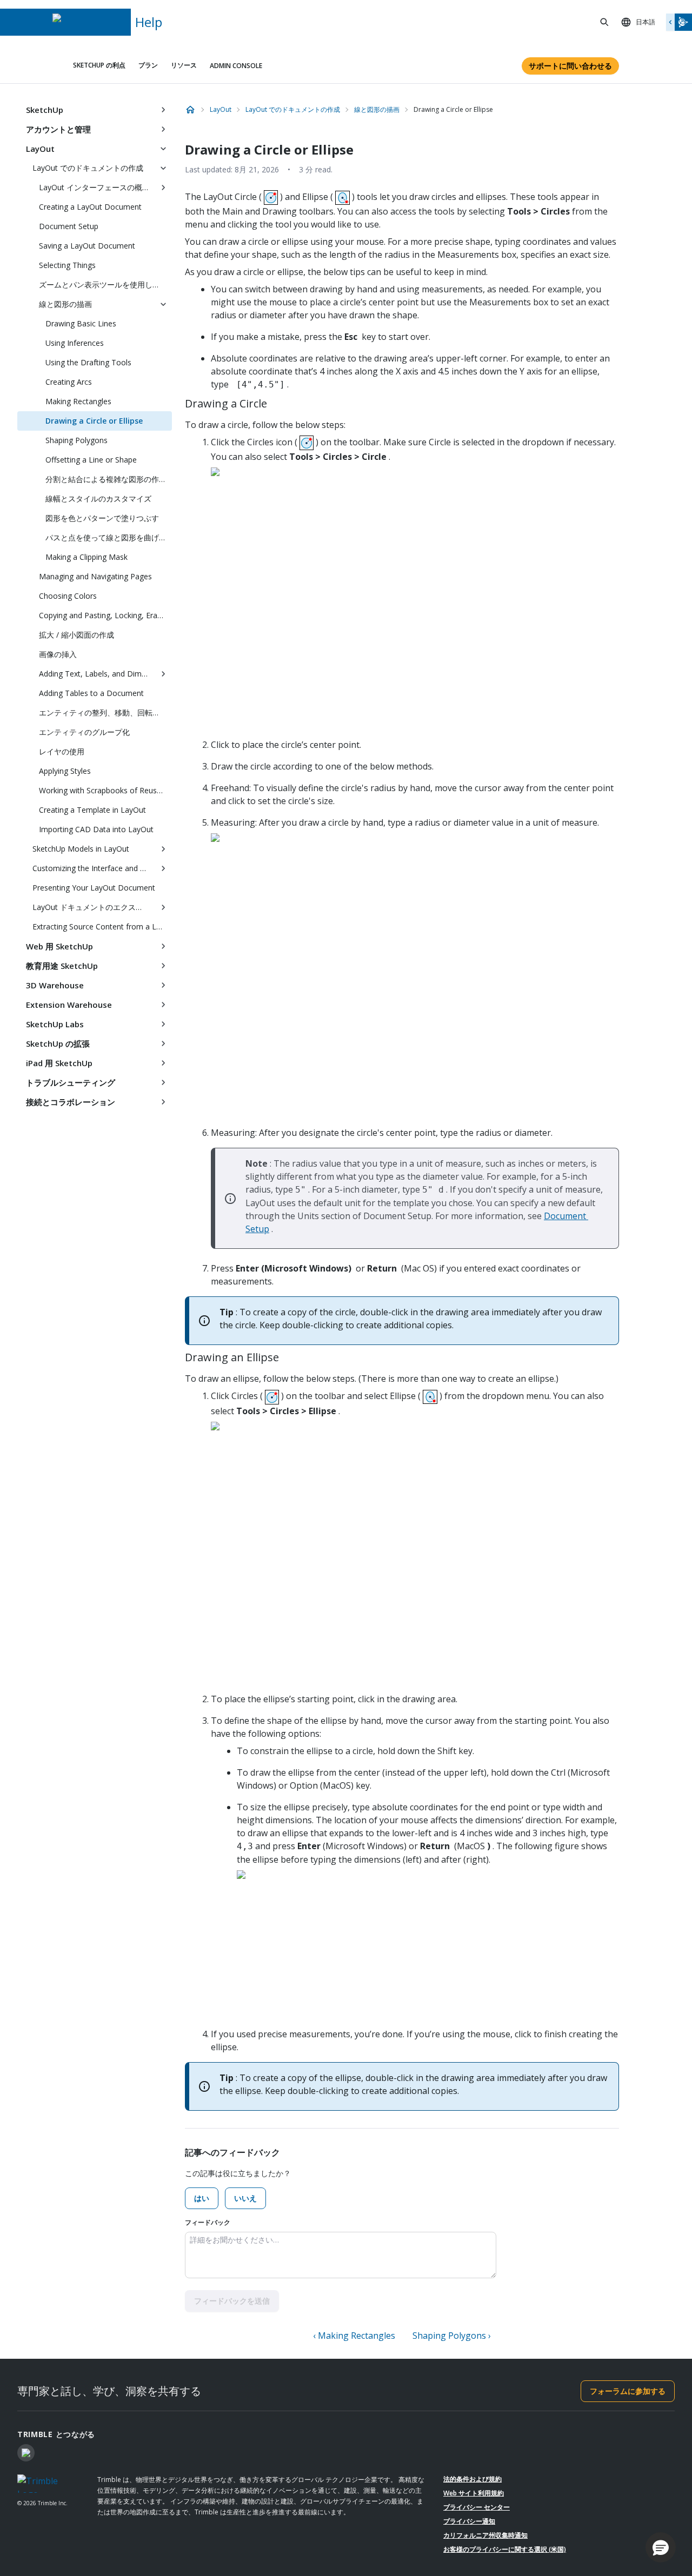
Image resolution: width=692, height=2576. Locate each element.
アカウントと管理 (58, 129)
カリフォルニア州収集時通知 (485, 2535)
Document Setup (69, 226)
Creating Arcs (69, 382)
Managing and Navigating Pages (95, 576)
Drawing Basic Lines (81, 323)
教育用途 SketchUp (62, 966)
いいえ (245, 2198)
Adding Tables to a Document (91, 693)
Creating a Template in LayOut (92, 810)
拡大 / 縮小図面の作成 (76, 635)
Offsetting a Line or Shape (91, 460)
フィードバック (208, 2222)
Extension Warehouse (69, 1005)
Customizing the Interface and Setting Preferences (94, 868)
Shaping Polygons (76, 440)
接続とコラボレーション (71, 1102)
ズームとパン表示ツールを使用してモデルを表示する (105, 285)
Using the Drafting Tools (88, 362)
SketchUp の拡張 (58, 1043)
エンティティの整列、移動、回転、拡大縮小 (105, 712)
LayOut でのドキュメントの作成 (88, 168)
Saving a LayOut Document (87, 246)
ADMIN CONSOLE (236, 66)
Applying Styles (65, 771)
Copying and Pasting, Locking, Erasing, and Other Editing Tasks (105, 615)
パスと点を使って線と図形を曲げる (106, 537)
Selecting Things (67, 265)
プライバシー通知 (469, 2521)
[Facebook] (26, 2453)
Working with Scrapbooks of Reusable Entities (105, 790)
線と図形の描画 (65, 304)
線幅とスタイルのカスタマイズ (98, 499)
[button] (661, 2547)
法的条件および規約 (473, 2479)
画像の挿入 (58, 654)
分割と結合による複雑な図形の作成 (106, 479)
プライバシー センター (477, 2507)
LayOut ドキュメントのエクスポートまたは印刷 (94, 907)
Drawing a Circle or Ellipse (94, 421)
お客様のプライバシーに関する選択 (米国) (505, 2549)
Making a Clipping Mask (86, 557)
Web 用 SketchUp (59, 946)
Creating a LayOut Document (90, 207)
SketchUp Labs (55, 1024)
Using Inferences (75, 343)
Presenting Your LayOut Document (94, 888)
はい (202, 2198)
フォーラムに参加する (628, 2391)
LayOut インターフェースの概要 (94, 187)
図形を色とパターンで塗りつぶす (102, 518)
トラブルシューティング (71, 1082)
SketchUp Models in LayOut (81, 849)
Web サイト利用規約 (474, 2493)
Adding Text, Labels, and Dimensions (97, 674)
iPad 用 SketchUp (59, 1063)
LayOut (40, 149)
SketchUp (45, 110)
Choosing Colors (68, 596)
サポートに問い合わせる (570, 66)
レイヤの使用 (62, 751)
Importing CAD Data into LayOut (96, 829)
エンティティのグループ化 (84, 732)
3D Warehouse (55, 985)
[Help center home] (190, 110)
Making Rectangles (78, 401)
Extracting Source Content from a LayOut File (102, 926)
